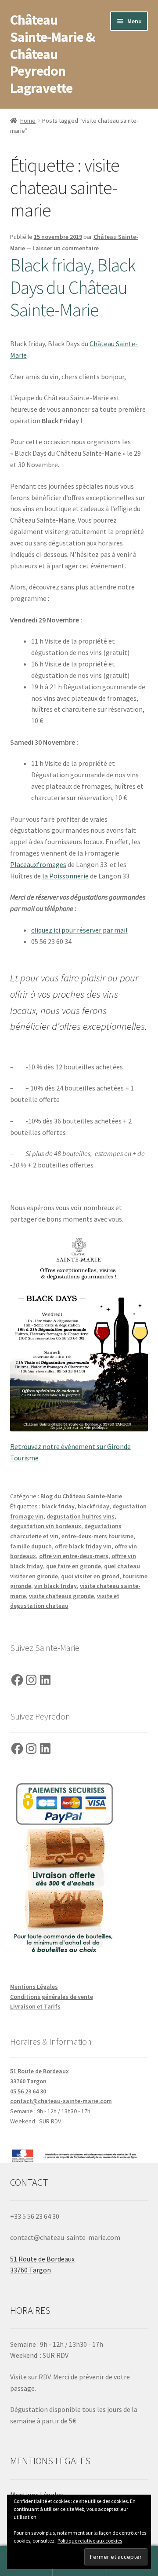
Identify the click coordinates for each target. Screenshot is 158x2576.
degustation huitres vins (81, 1516)
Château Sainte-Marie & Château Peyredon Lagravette (52, 54)
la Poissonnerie (65, 876)
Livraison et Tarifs (35, 2006)
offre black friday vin (83, 1546)
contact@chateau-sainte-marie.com (61, 2101)
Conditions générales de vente (52, 1997)
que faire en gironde (74, 1566)
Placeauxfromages (38, 864)
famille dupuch (31, 1546)
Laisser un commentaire (66, 248)
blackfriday (93, 1506)
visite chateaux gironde (61, 1596)
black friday (58, 1506)
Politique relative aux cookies (90, 2541)
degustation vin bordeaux (46, 1526)
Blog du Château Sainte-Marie (81, 1496)
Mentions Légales (34, 1987)
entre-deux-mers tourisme (97, 1536)
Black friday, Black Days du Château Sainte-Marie (73, 287)
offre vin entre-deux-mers (74, 1556)
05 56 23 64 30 (28, 2091)
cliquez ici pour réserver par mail (79, 930)
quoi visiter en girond (90, 1576)
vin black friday (56, 1586)
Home (28, 121)
